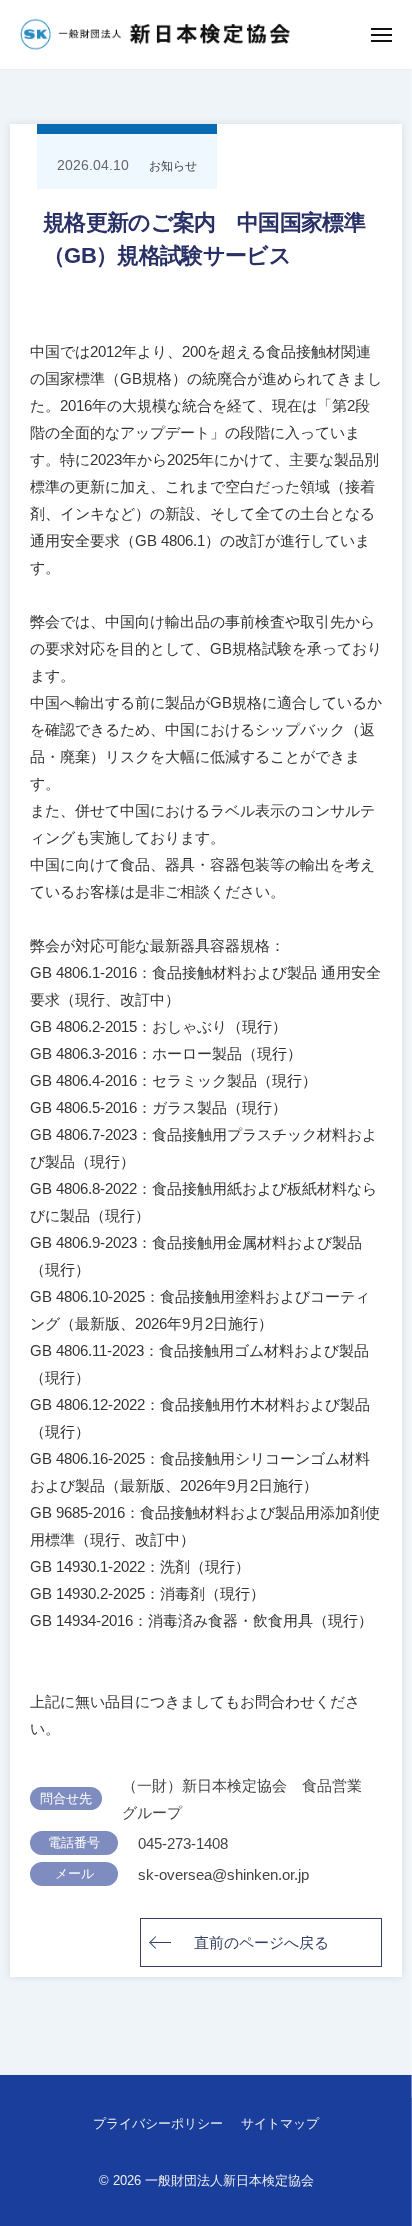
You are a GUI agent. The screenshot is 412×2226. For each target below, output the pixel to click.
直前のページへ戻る (261, 1942)
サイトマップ (280, 2123)
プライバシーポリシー (158, 2123)
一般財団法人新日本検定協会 (229, 2180)
